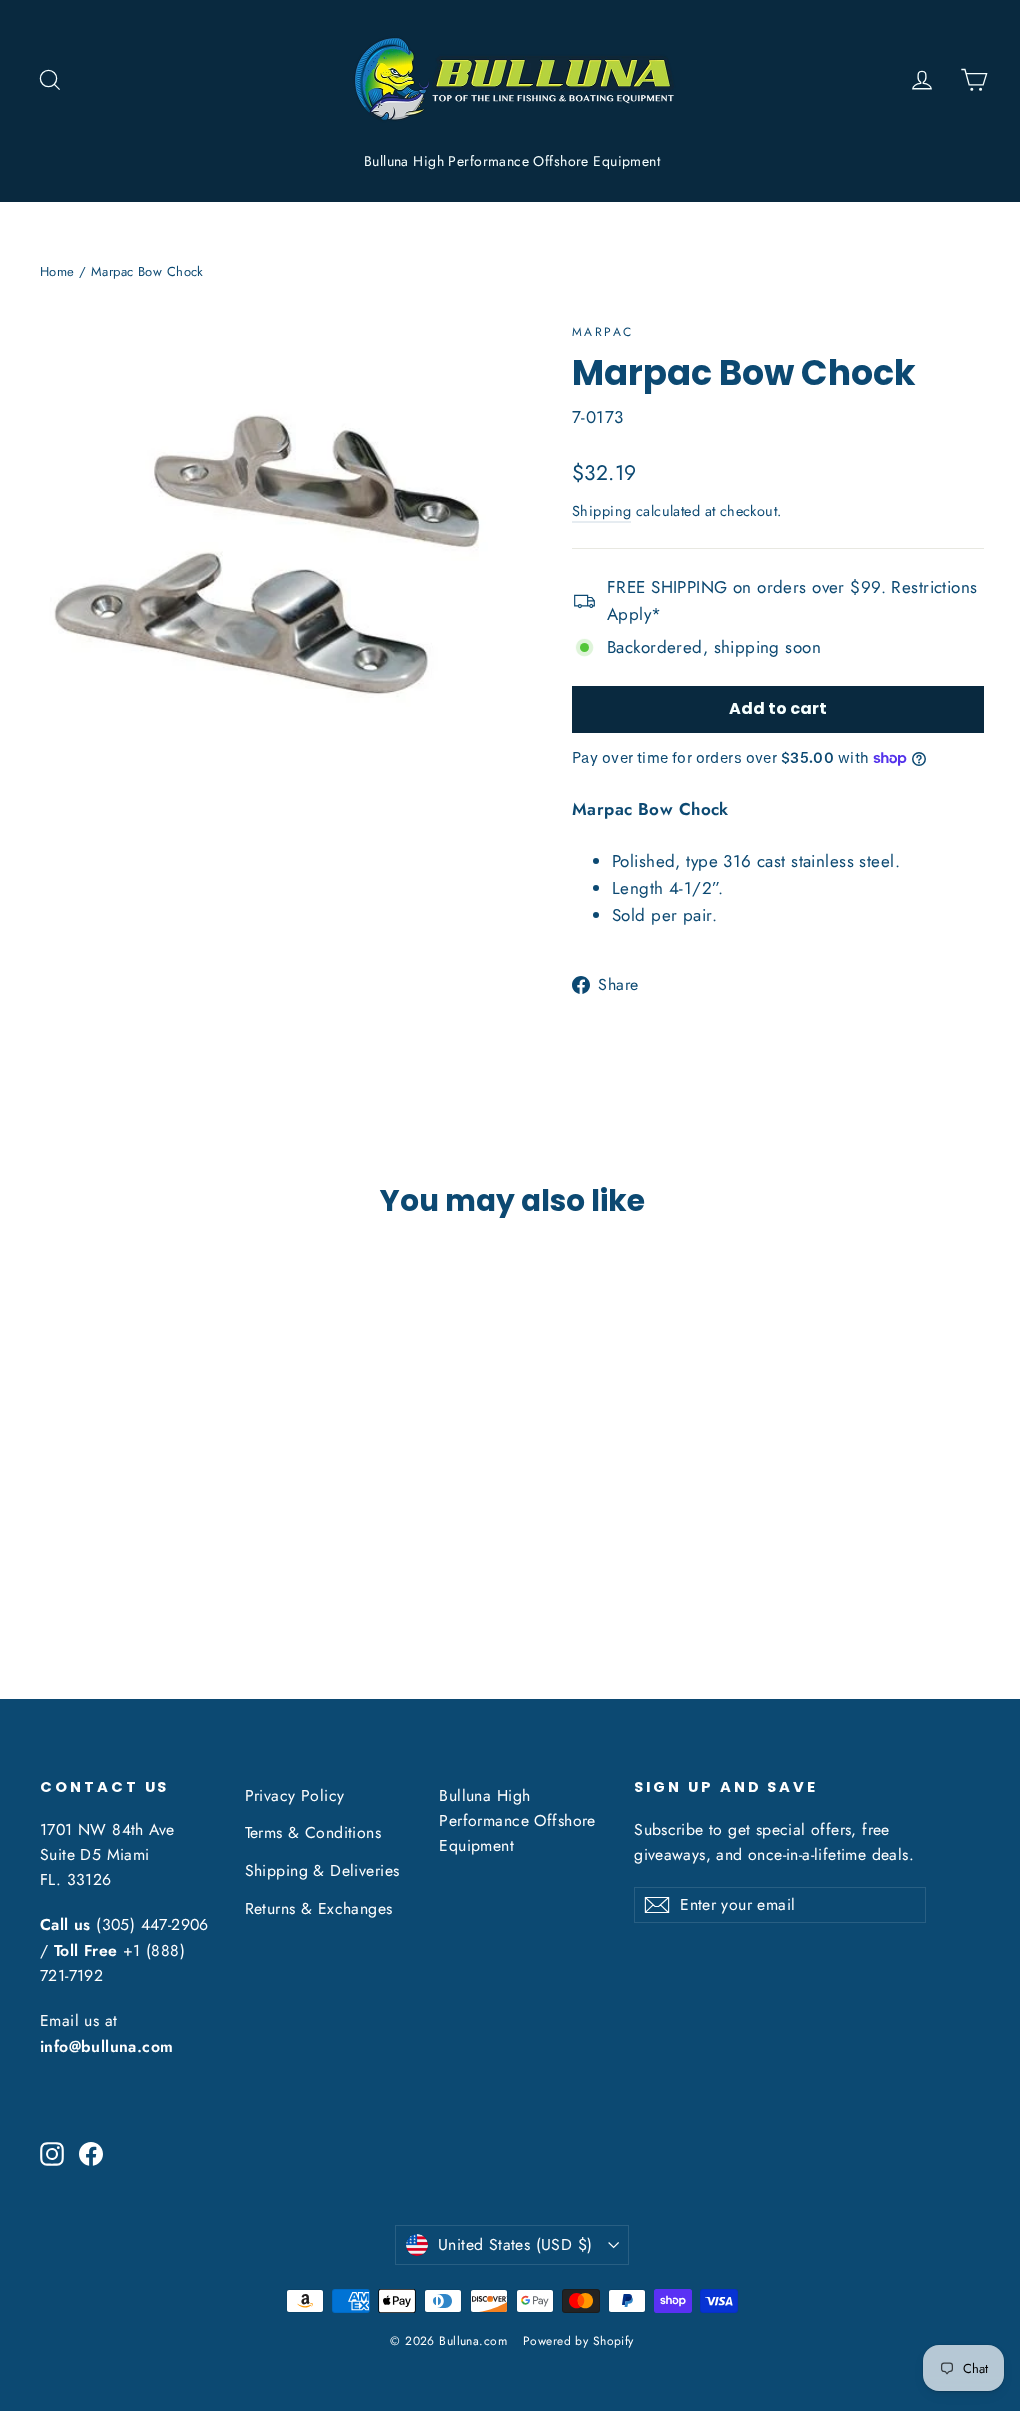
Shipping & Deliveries (322, 1870)
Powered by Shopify (578, 2341)
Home (57, 271)
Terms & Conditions (313, 1832)
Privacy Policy (295, 1795)
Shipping (601, 511)
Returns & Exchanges (319, 1908)
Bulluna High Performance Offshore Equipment (512, 161)
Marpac (602, 332)
